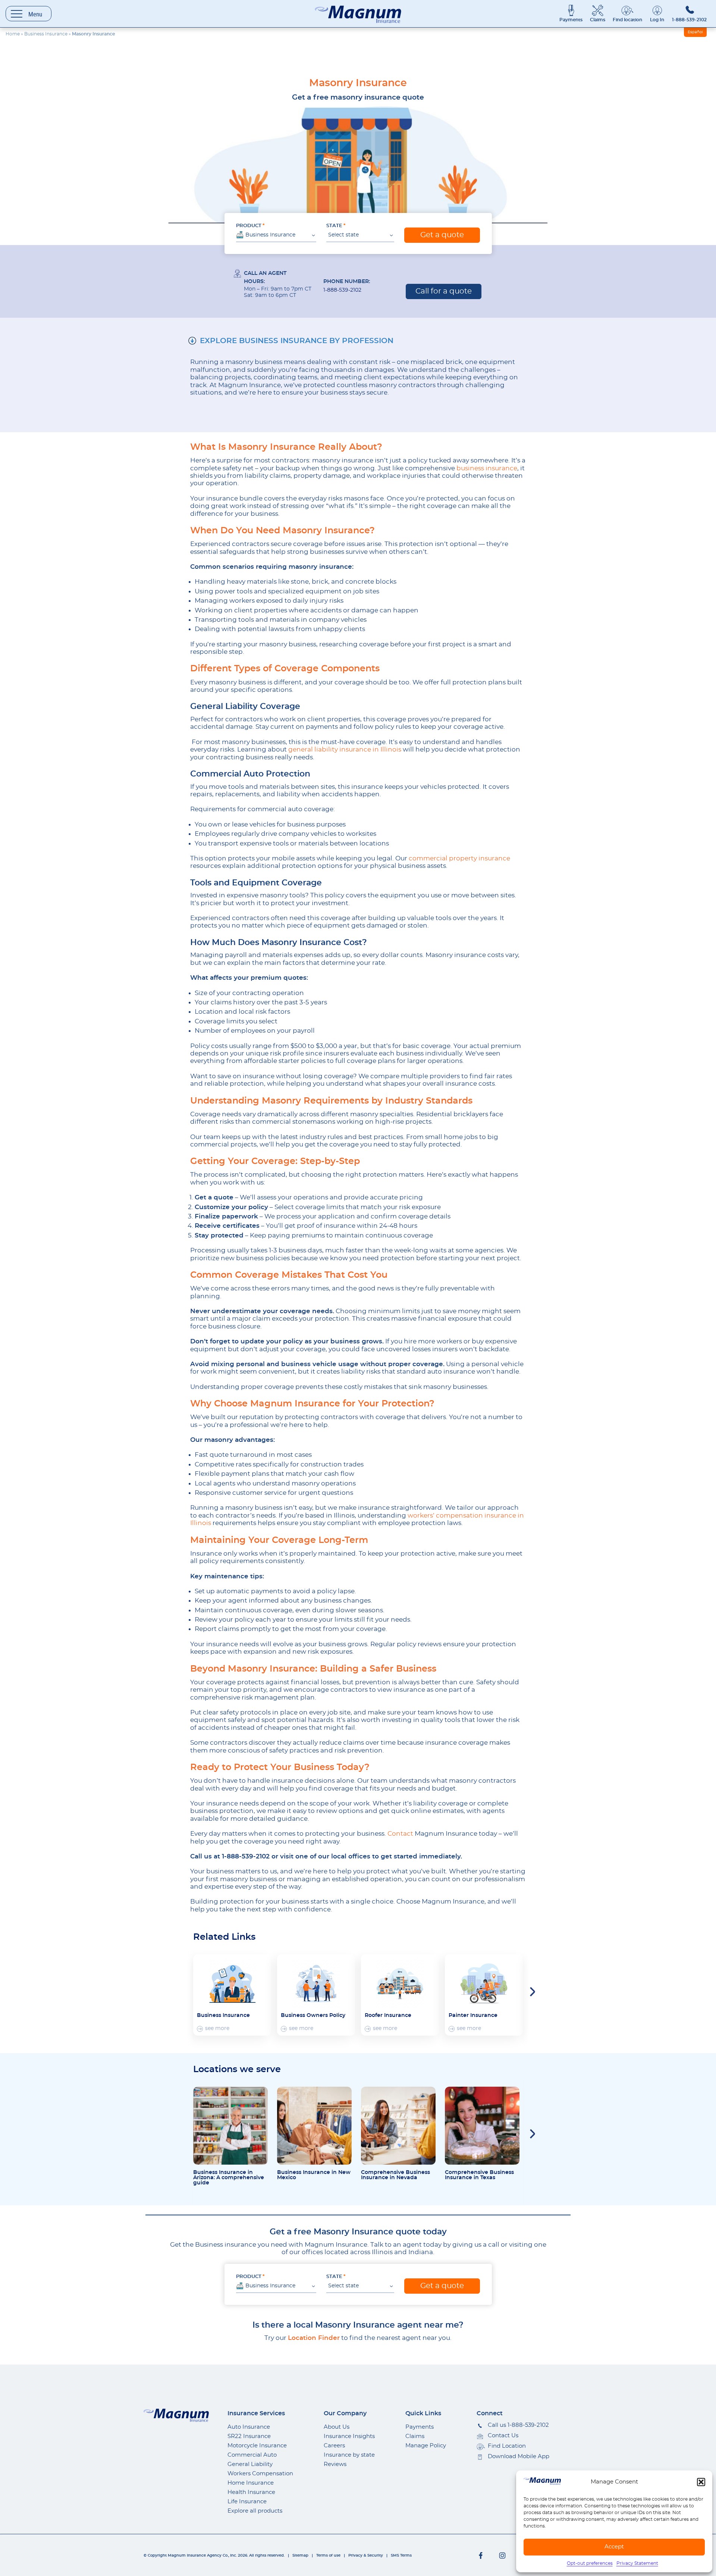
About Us (337, 2427)
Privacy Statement (637, 2563)
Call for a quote (444, 291)
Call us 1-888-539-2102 (518, 2425)
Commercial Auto (252, 2455)
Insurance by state (349, 2455)
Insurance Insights (349, 2436)
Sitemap (300, 2555)
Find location (627, 20)
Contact (400, 1834)
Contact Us (503, 2436)
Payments (571, 20)
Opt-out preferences (590, 2563)
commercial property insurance (459, 858)
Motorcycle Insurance (257, 2446)
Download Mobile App (519, 2456)
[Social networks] (481, 2555)
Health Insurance (251, 2492)
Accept (614, 2547)
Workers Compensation (260, 2474)
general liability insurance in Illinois (345, 749)
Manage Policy (426, 2446)
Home (13, 34)
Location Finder (314, 2338)
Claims (598, 20)
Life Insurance (247, 2502)
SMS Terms (401, 2555)
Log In (657, 20)
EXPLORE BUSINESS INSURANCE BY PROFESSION (297, 341)
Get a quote (442, 235)
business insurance (487, 468)
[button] (701, 2482)
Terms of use (328, 2555)
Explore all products (255, 2511)
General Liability (250, 2464)
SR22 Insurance (249, 2436)
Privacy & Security (366, 2555)
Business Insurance (46, 34)
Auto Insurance (249, 2427)
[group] (232, 1995)
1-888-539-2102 (689, 20)
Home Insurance (251, 2483)
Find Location (507, 2446)
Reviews (335, 2464)
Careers (334, 2446)
